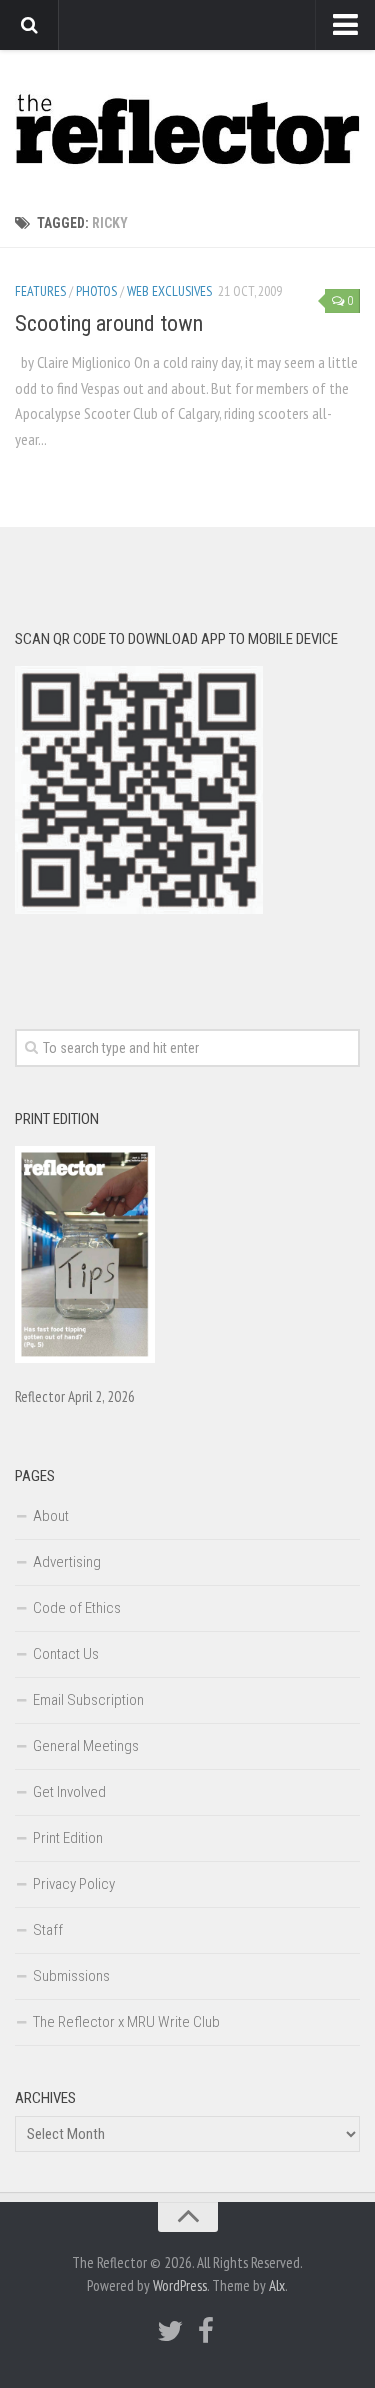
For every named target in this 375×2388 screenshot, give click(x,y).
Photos (96, 291)
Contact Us (66, 1654)
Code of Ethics (77, 1608)
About (51, 1516)
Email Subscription (88, 1700)
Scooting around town (109, 323)
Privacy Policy (74, 1884)
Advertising (67, 1562)
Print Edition (68, 1838)
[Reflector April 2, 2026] (85, 1358)
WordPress (180, 2285)
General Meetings (86, 1746)
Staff (48, 1930)
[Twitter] (170, 2331)
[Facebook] (206, 2331)
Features (40, 291)
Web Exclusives (169, 291)
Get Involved (69, 1792)
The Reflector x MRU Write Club (126, 2022)
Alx (277, 2285)
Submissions (71, 1976)
